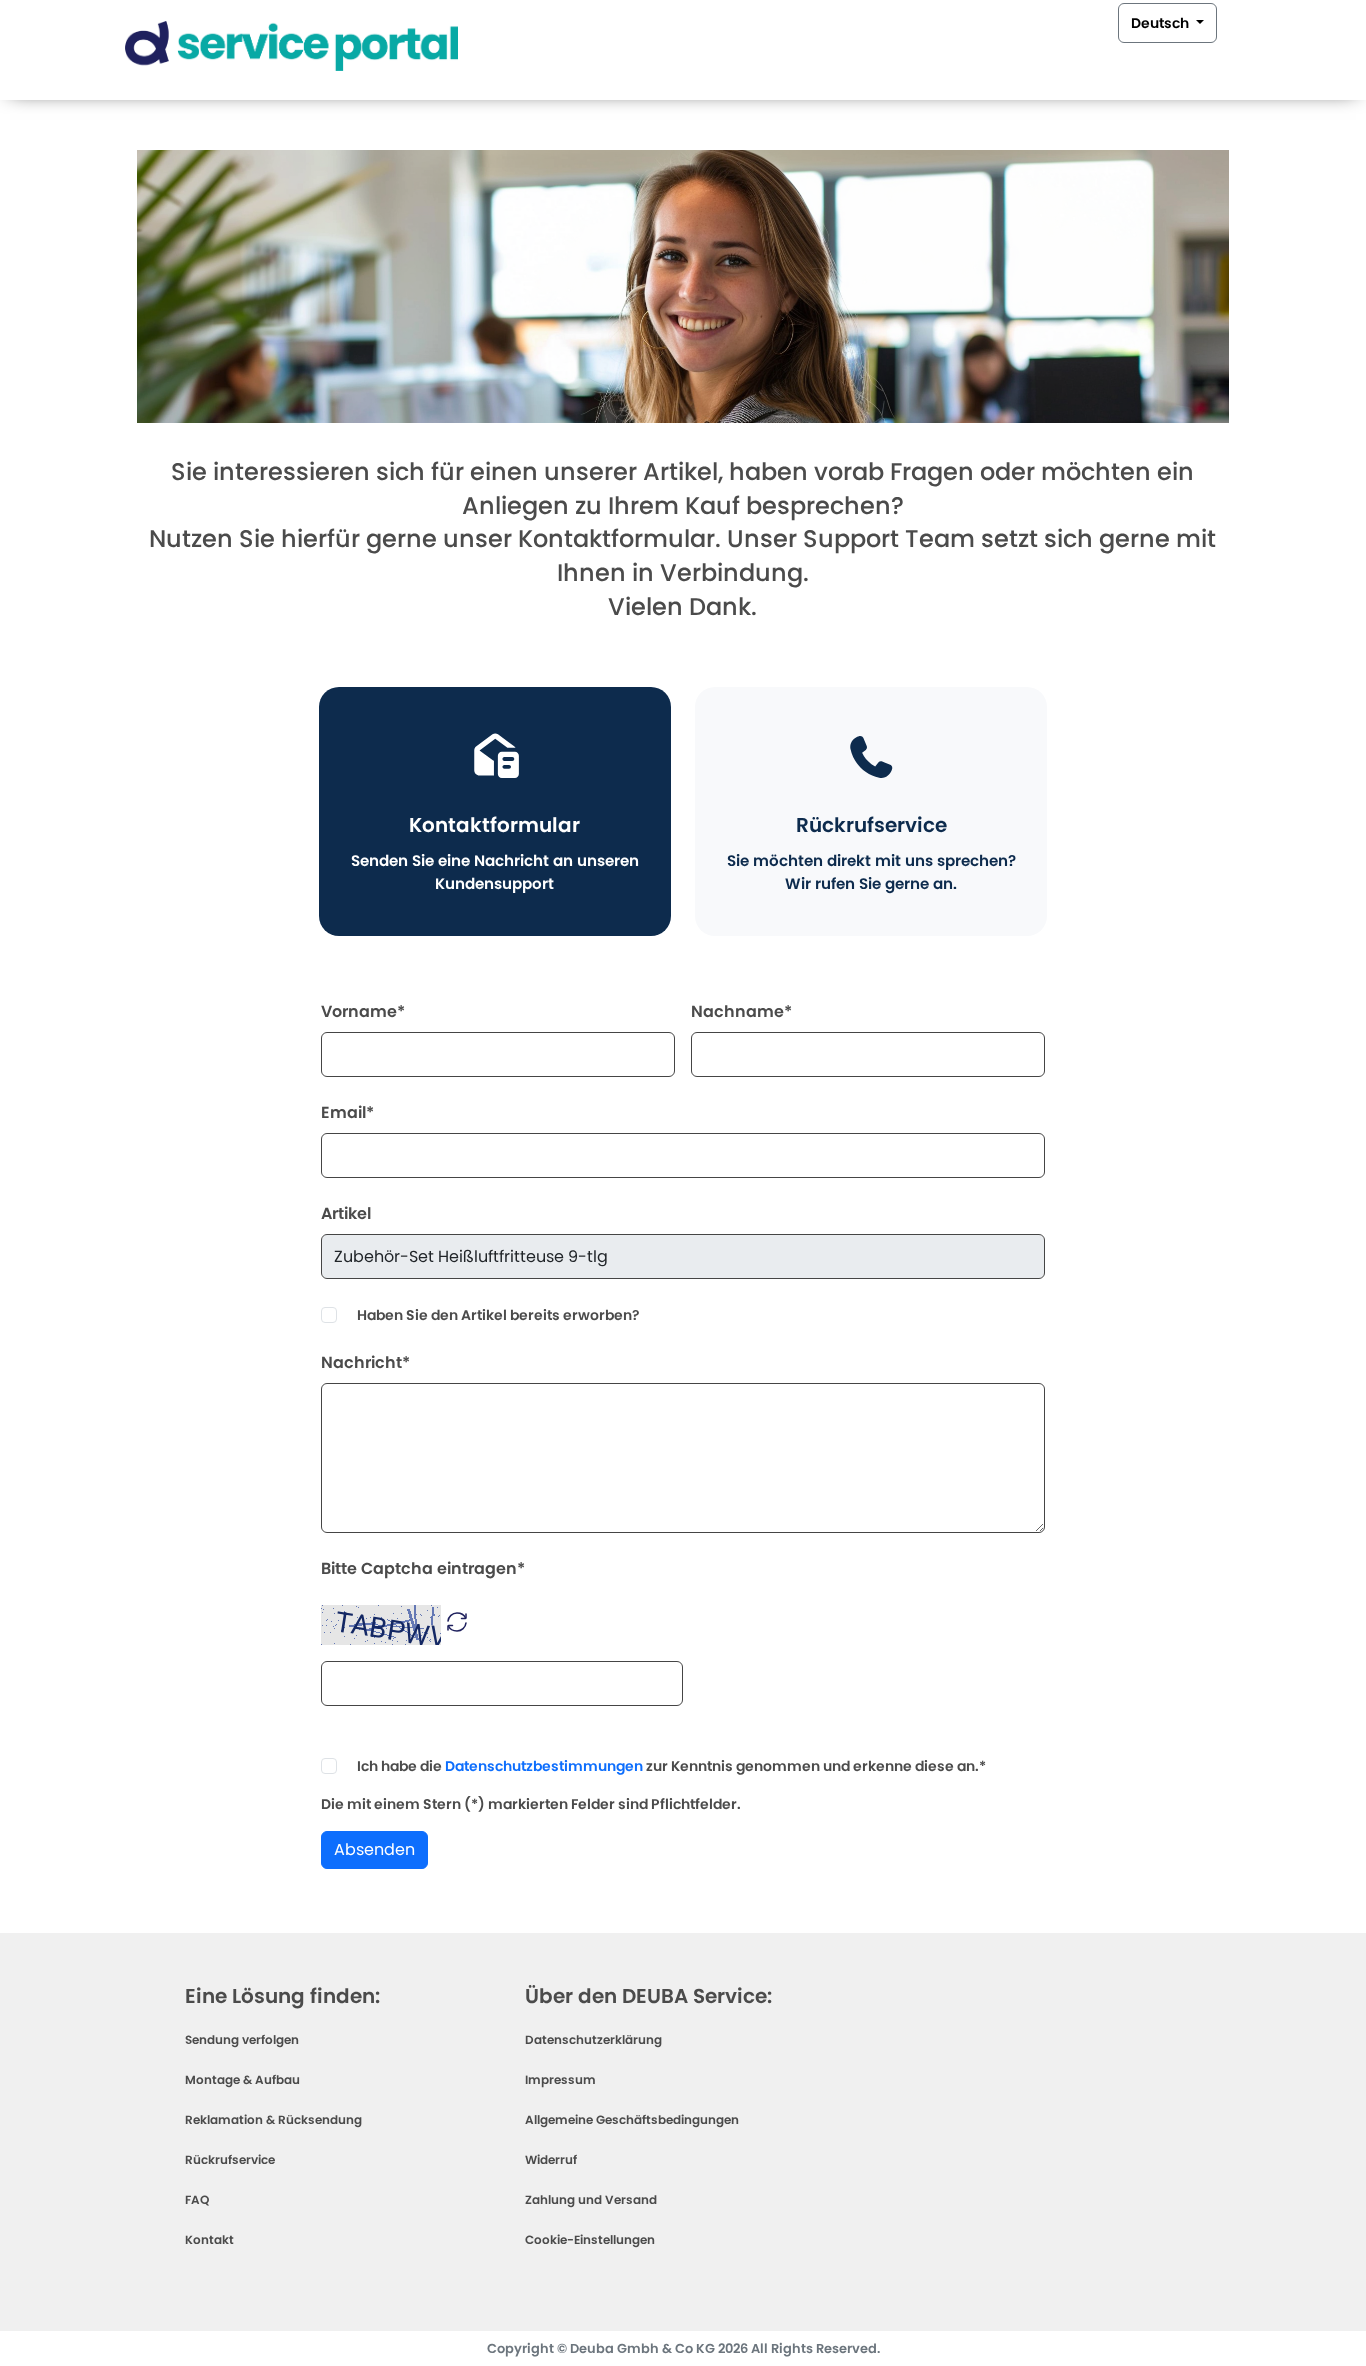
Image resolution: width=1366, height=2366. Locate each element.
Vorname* (363, 1011)
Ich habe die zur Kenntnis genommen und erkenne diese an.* (671, 1766)
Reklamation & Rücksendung (273, 2119)
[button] (457, 1620)
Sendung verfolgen (242, 2039)
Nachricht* (365, 1362)
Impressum (560, 2079)
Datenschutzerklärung (593, 2039)
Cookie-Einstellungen (590, 2239)
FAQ (197, 2199)
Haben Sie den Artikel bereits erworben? (498, 1315)
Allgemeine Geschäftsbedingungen (632, 2119)
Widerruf (551, 2159)
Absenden (374, 1849)
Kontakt (209, 2239)
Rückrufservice (230, 2159)
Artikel (346, 1213)
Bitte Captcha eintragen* (423, 1568)
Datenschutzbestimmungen (544, 1766)
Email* (347, 1112)
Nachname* (741, 1011)
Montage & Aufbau (242, 2079)
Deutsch (1161, 23)
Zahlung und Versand (591, 2199)
